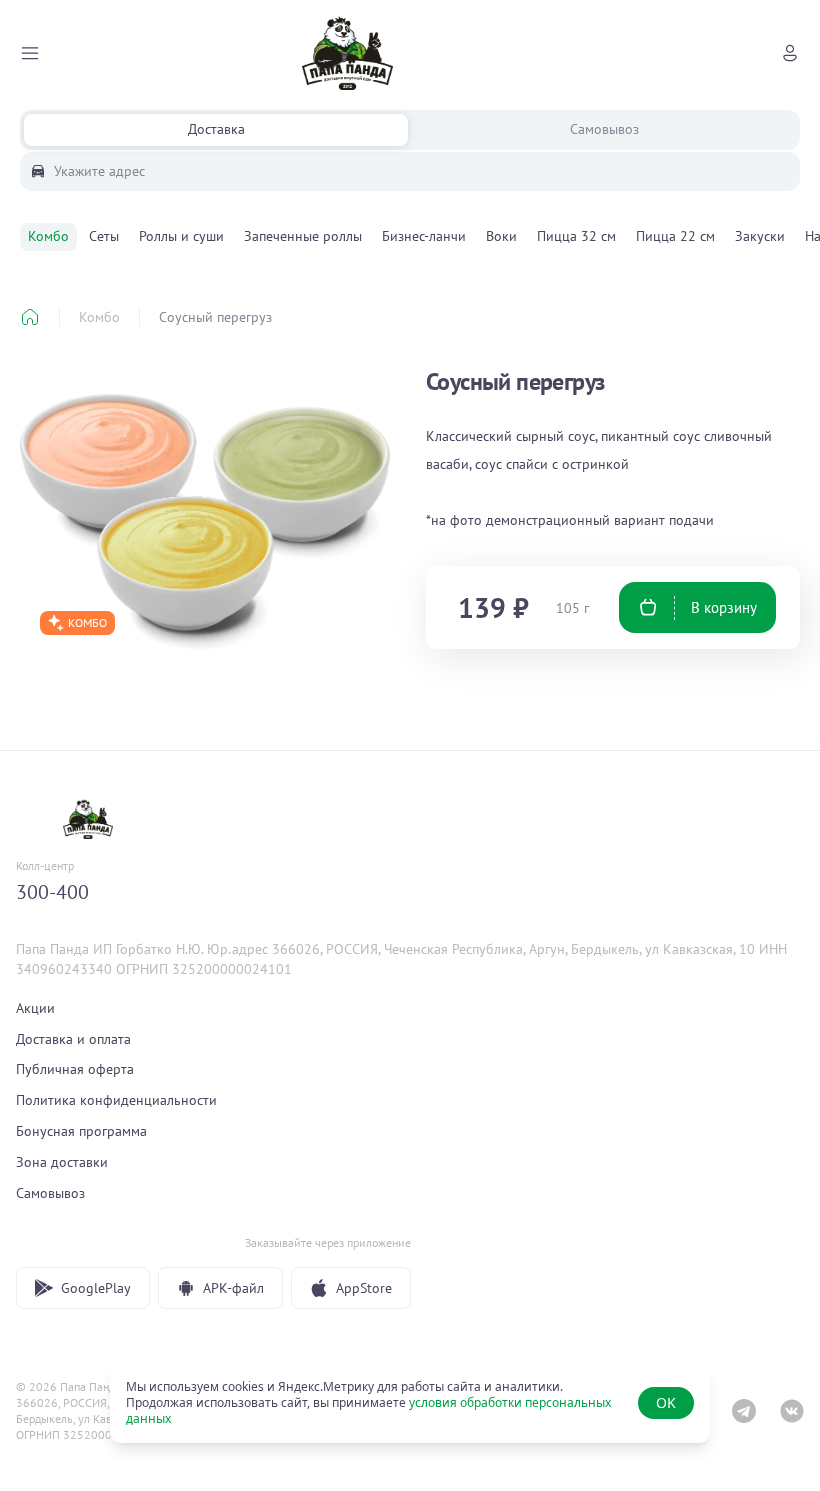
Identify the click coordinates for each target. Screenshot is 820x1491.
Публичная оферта (75, 1069)
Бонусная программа (81, 1131)
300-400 (52, 892)
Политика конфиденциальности (116, 1100)
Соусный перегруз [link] (215, 317)
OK (666, 1402)
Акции (35, 1008)
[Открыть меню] (30, 53)
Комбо (99, 317)
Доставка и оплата (73, 1039)
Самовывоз (604, 129)
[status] (410, 1403)
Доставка (216, 129)
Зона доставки (62, 1162)
